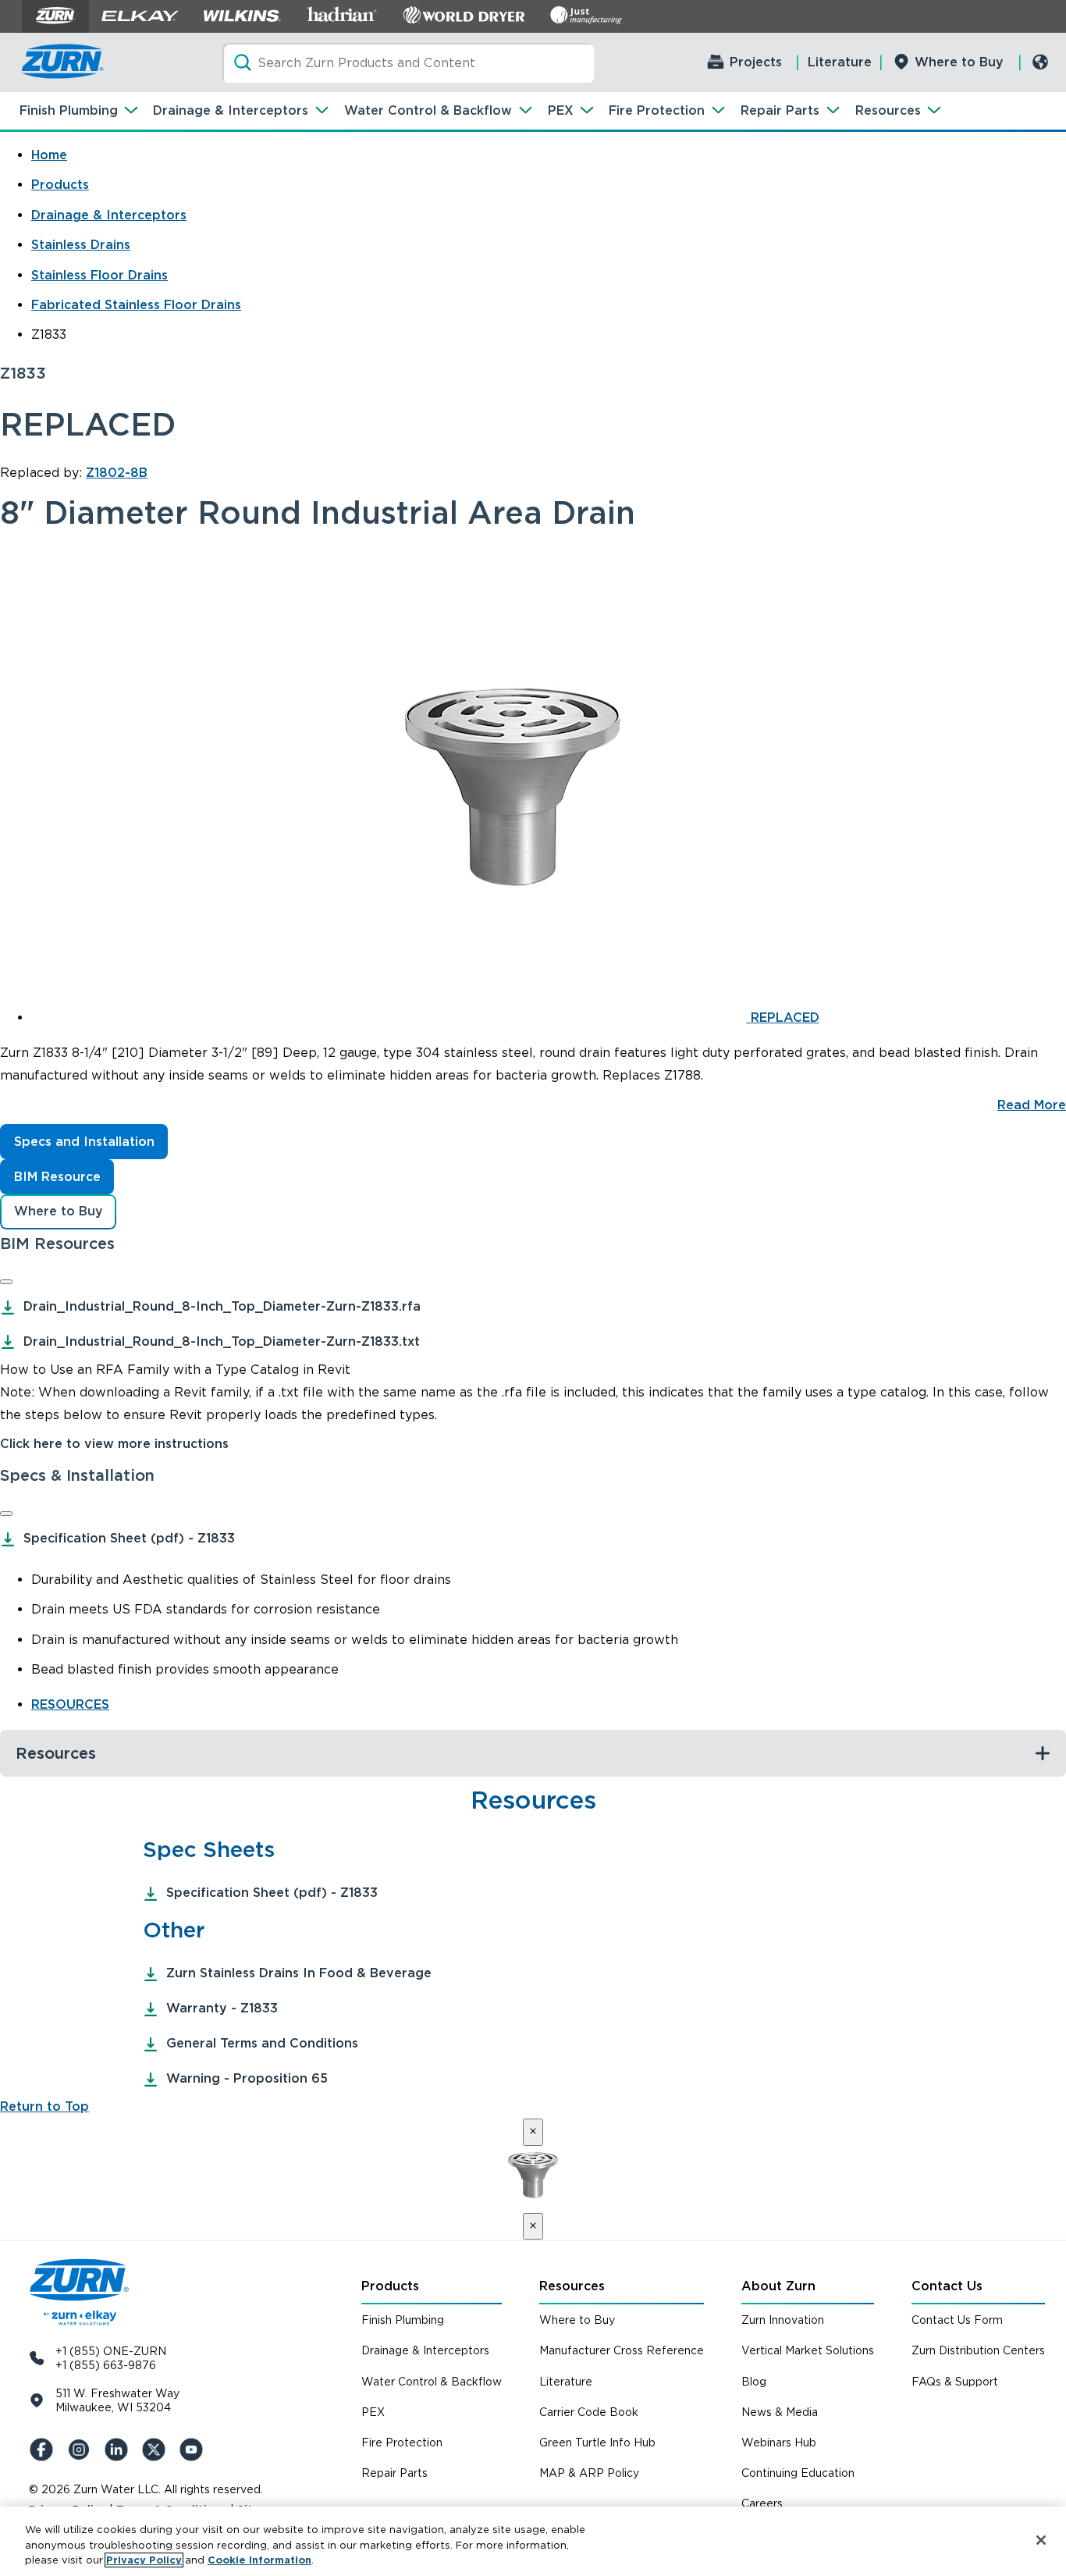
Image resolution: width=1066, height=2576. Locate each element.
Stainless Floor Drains (99, 275)
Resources (888, 110)
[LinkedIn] (119, 2450)
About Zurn (778, 2286)
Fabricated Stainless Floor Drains (136, 305)
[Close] (6, 1282)
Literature (840, 62)
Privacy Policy (144, 2560)
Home (49, 155)
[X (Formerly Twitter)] (157, 2450)
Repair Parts (780, 110)
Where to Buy (959, 62)
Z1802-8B (117, 473)
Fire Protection (657, 110)
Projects (756, 62)
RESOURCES (70, 1704)
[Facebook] (44, 2450)
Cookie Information (259, 2560)
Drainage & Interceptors (231, 110)
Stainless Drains (81, 245)
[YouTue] (194, 2450)
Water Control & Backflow (428, 110)
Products (60, 185)
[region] (533, 2541)
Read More (1032, 1105)
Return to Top (44, 2106)
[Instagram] (82, 2450)
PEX (561, 110)
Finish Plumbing (69, 110)
